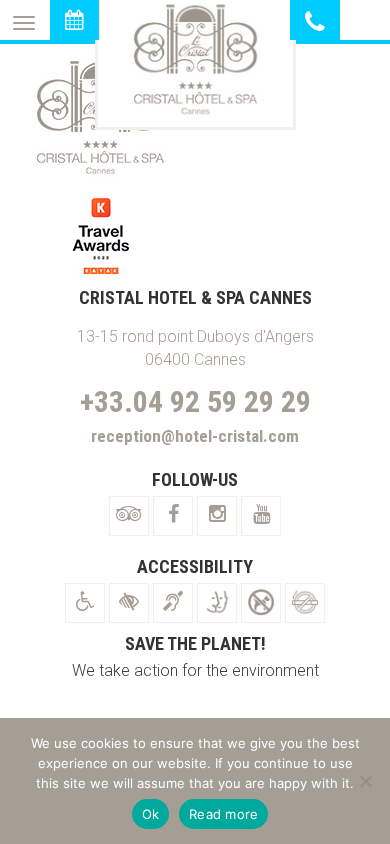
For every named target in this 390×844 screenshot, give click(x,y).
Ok (151, 814)
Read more (223, 814)
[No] (365, 781)
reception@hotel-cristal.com (195, 436)
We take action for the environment (195, 670)
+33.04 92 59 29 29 (195, 401)
